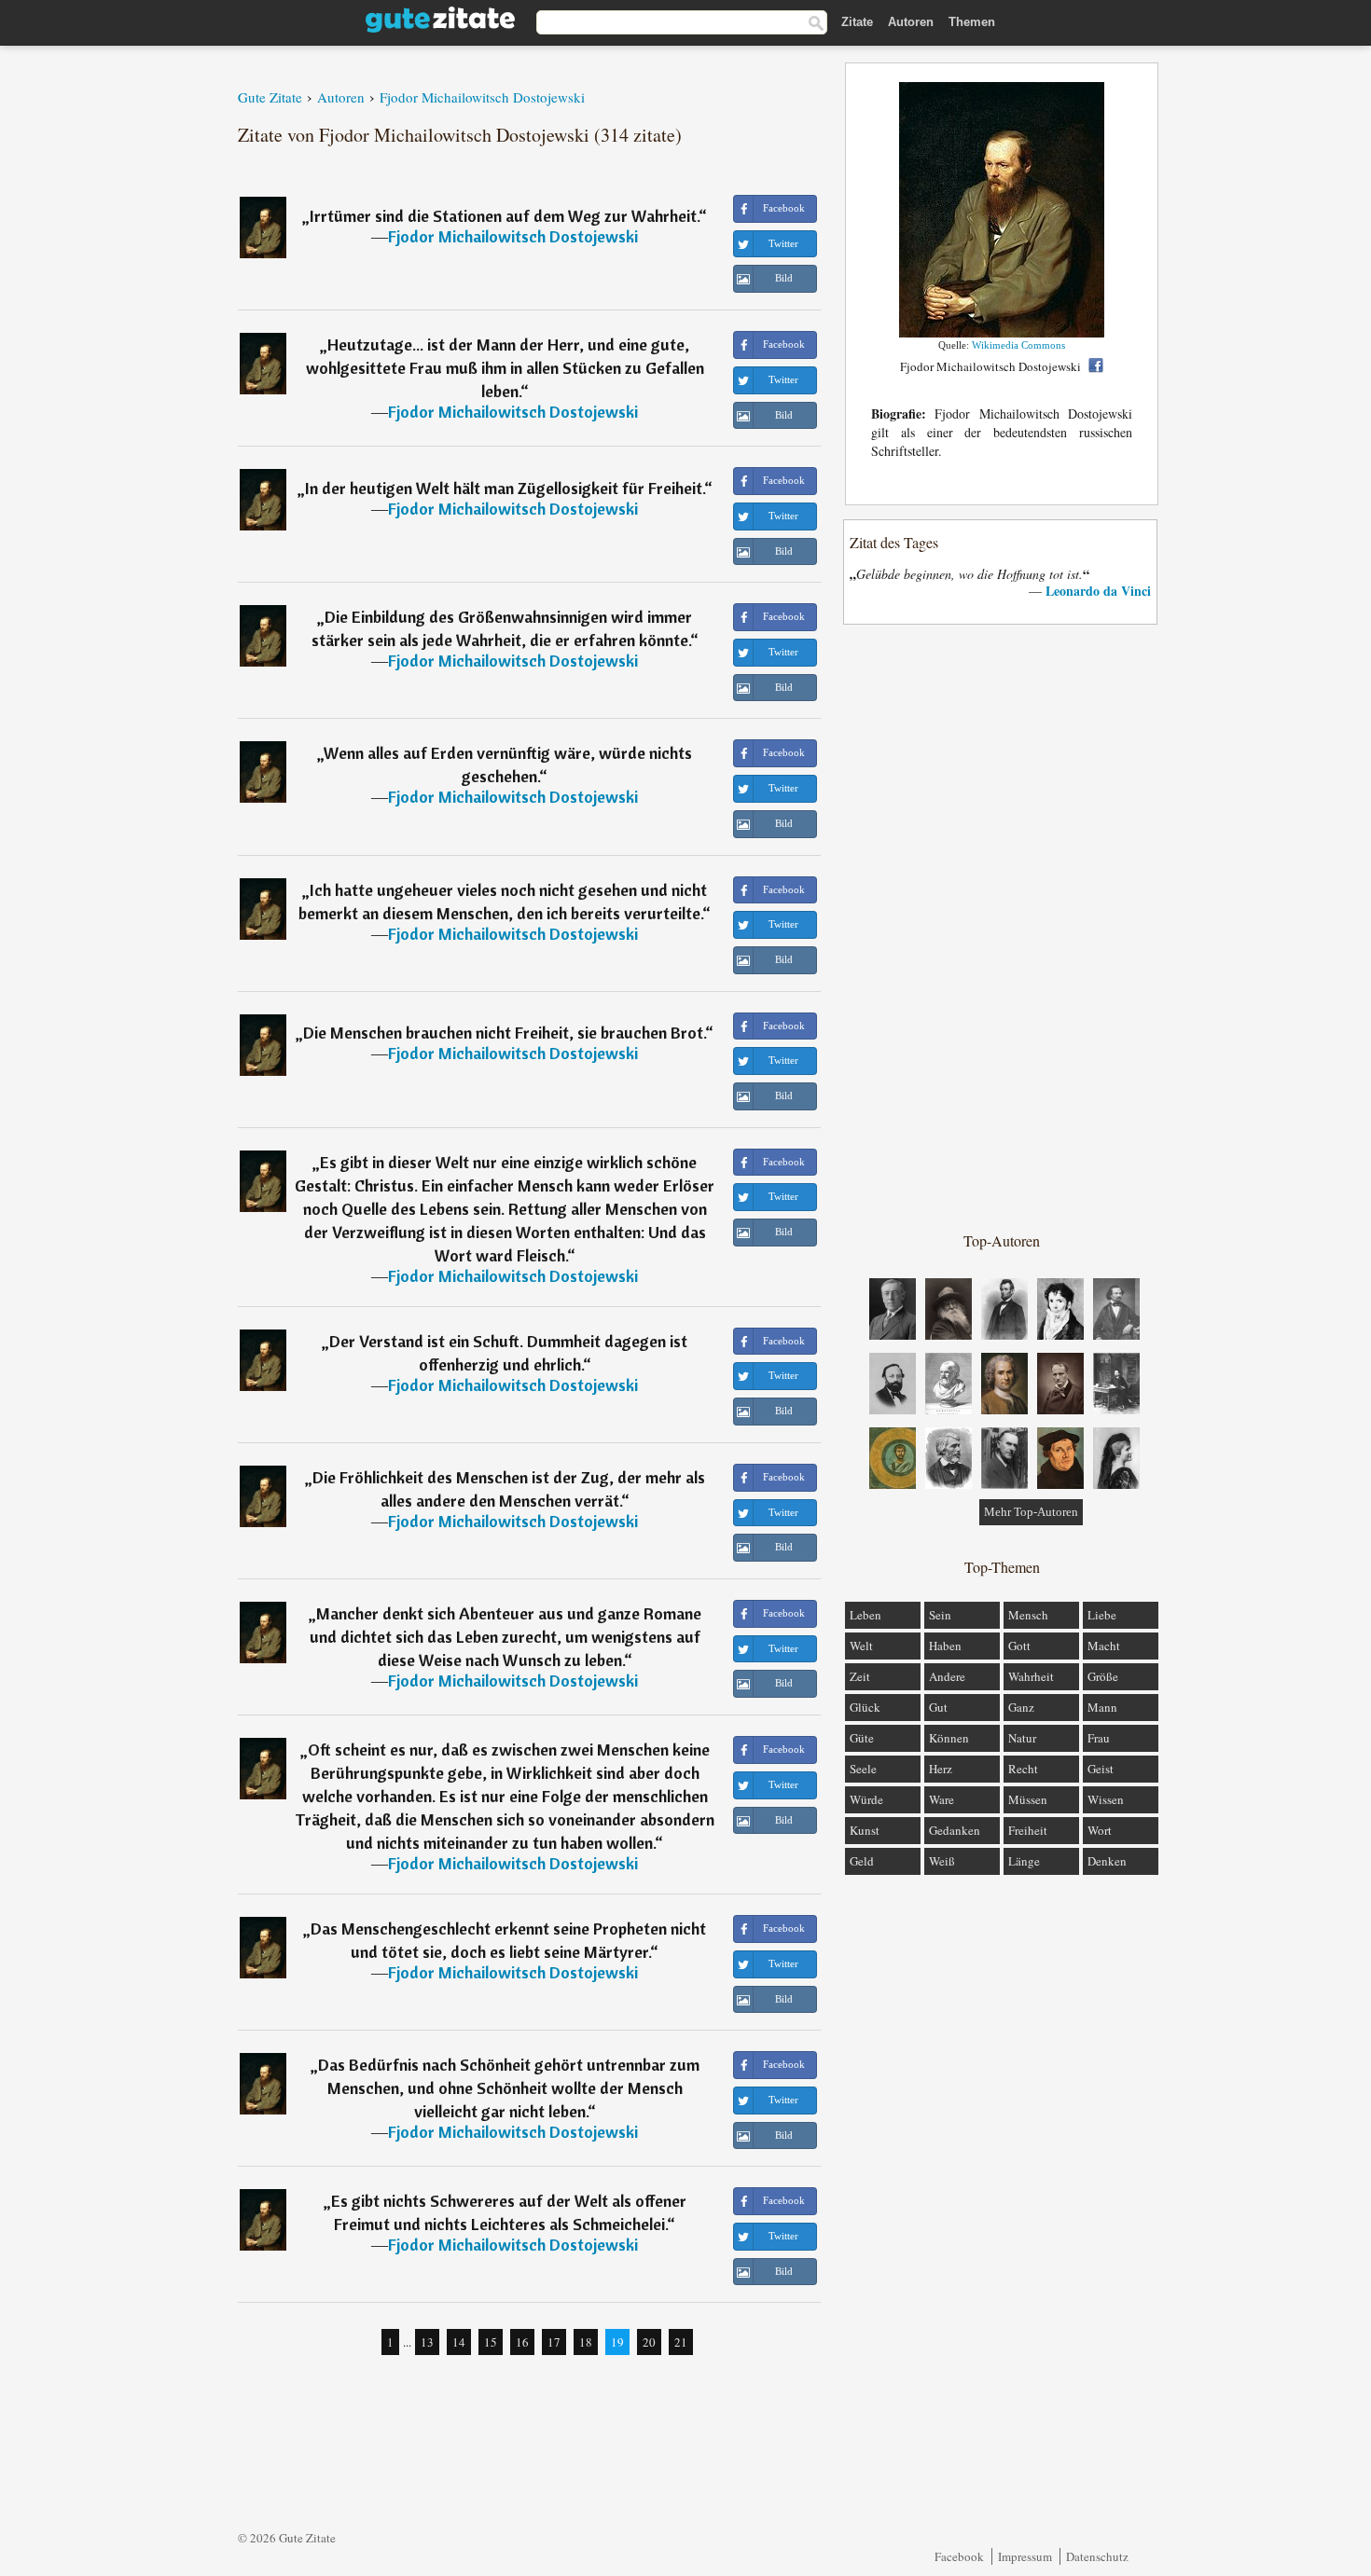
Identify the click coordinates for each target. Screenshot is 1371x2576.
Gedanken (955, 1830)
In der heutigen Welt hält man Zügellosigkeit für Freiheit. (505, 488)
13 (427, 2342)
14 (459, 2342)
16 (522, 2342)
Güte (862, 1738)
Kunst (865, 1830)
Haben (945, 1646)
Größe (1103, 1676)
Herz (941, 1769)
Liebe (1102, 1615)
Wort (1100, 1830)
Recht (1023, 1769)
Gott (1019, 1646)
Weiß (942, 1861)
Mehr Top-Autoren (1031, 1512)
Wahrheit (1031, 1676)
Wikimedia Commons (1018, 345)
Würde (866, 1799)
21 (681, 2342)
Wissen (1106, 1799)
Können (949, 1738)
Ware (942, 1799)
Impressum (1025, 2556)
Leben (866, 1615)
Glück (865, 1707)
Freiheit (1028, 1830)
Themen (972, 22)
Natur (1022, 1738)
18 (586, 2342)
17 (554, 2342)
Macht (1104, 1646)
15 (491, 2342)
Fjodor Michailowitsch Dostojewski (513, 236)
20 (649, 2342)
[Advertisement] (1002, 927)
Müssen (1028, 1799)
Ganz (1021, 1707)
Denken (1107, 1861)
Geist (1101, 1769)
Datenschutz (1097, 2556)
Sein (940, 1615)
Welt (861, 1646)
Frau (1099, 1738)
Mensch (1028, 1615)
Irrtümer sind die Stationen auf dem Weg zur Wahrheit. (504, 216)
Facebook (959, 2556)
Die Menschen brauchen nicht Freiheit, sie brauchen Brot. (504, 1033)
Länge (1024, 1861)
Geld (862, 1861)
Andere (947, 1676)
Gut (938, 1707)
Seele (863, 1769)
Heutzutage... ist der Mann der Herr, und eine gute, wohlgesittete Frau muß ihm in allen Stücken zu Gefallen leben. (505, 368)
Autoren (911, 22)
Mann (1102, 1707)
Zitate (857, 22)
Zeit (860, 1676)
